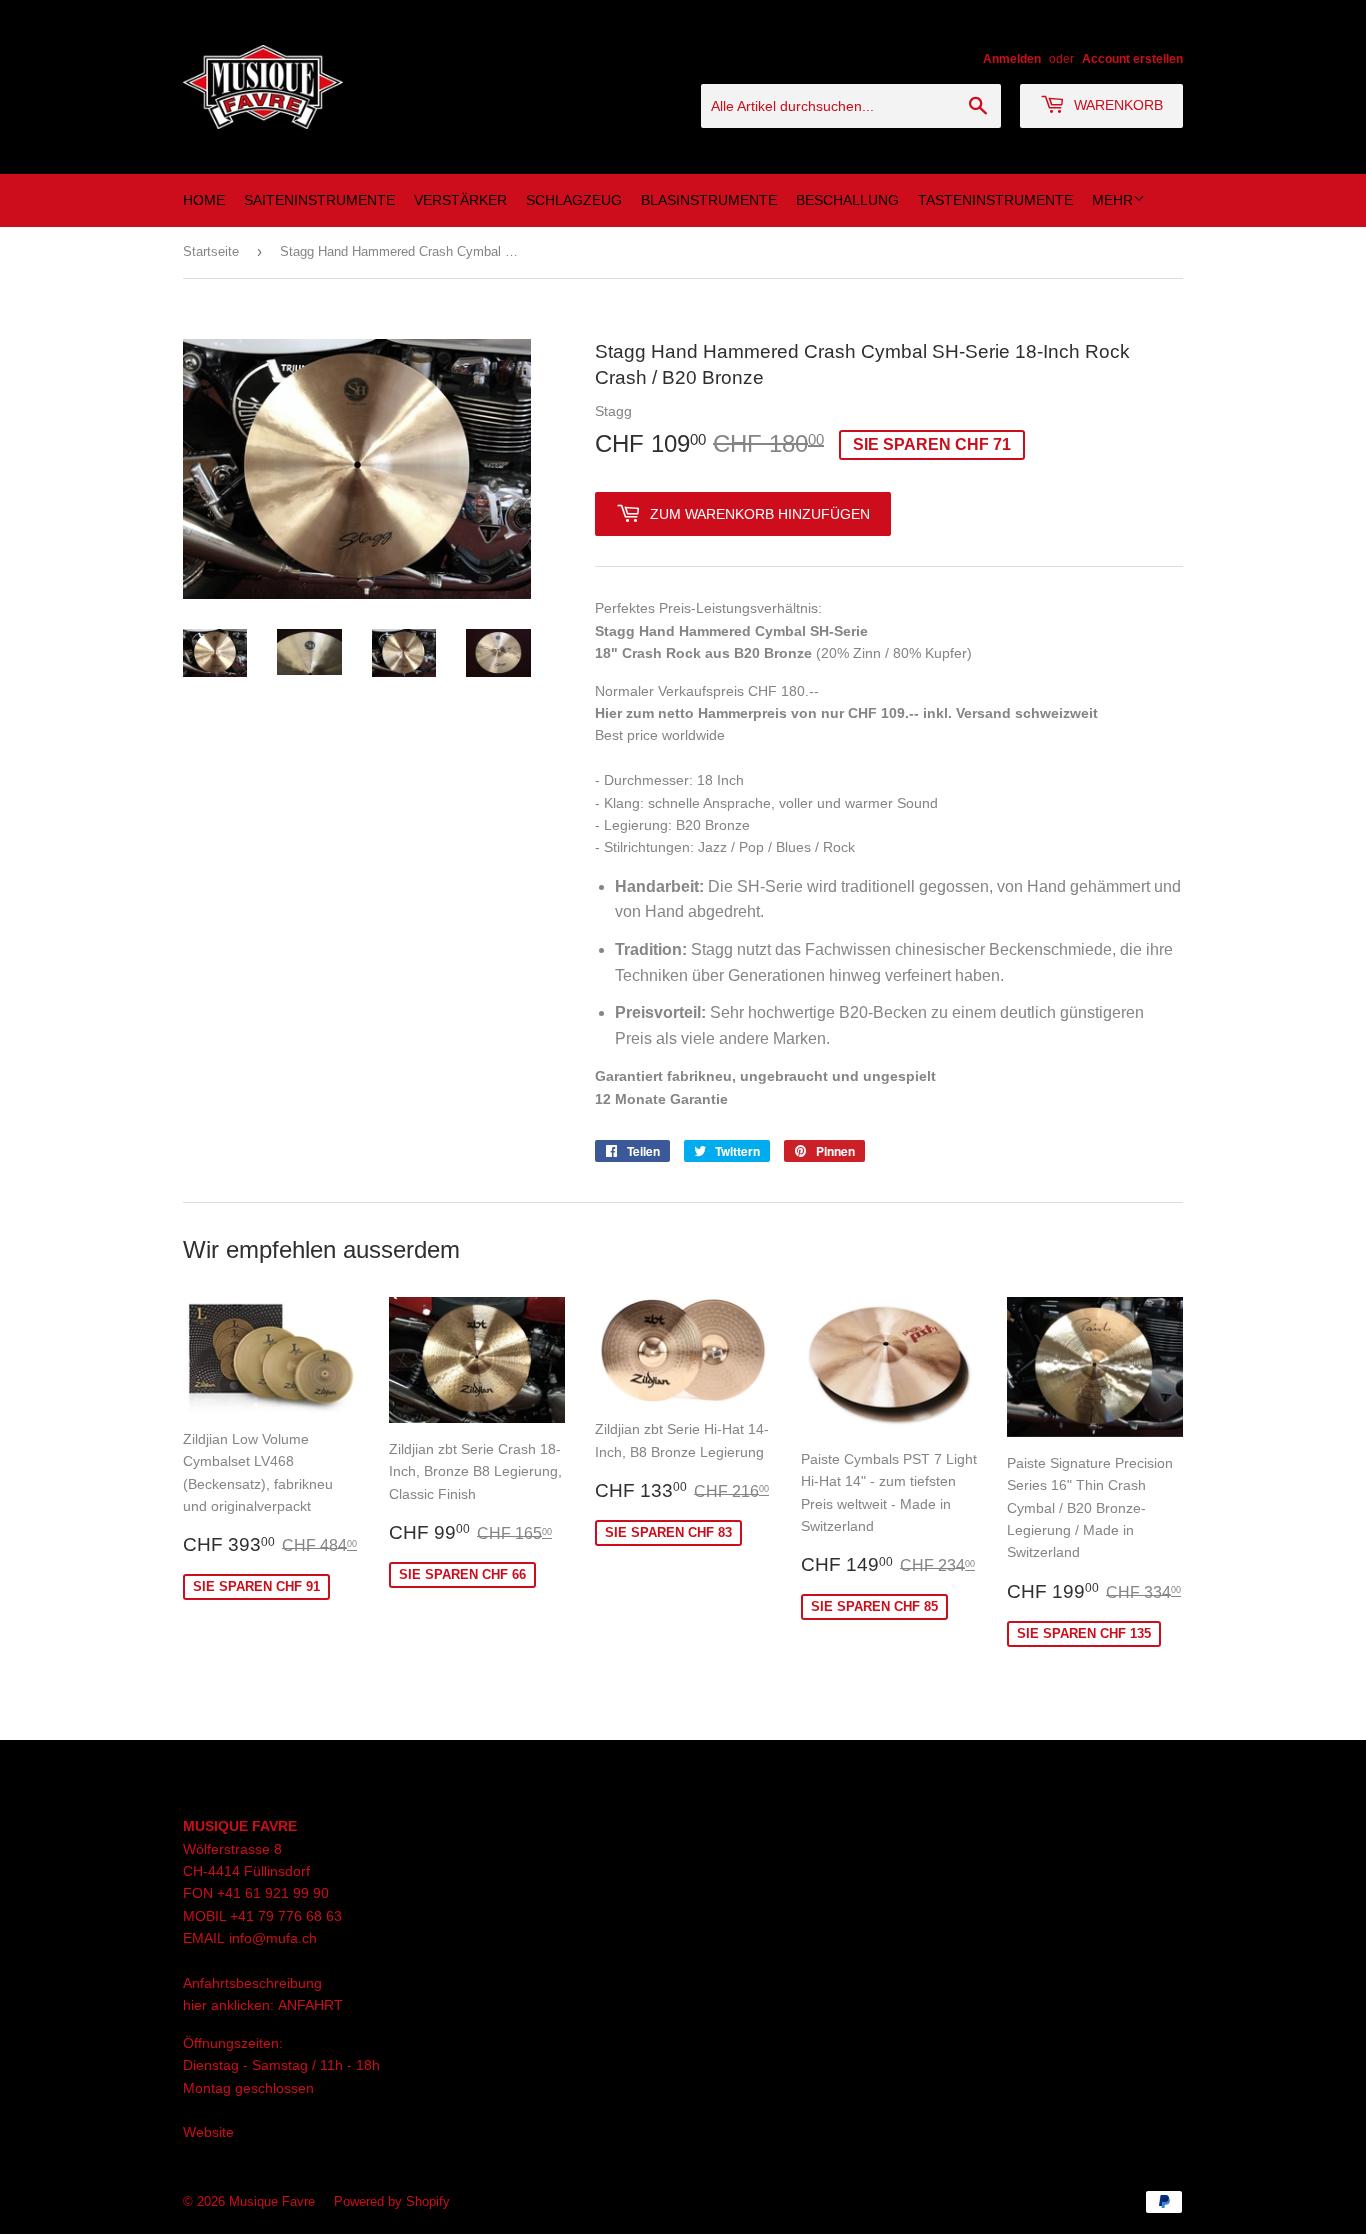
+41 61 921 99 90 (273, 1893)
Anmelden (1012, 59)
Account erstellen (1132, 59)
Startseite (211, 251)
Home (204, 200)
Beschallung (847, 200)
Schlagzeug (574, 200)
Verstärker (460, 200)
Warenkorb (1116, 105)
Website (208, 2132)
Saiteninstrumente (319, 200)
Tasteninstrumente (995, 200)
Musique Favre (272, 2201)
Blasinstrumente (709, 200)
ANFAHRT (310, 2005)
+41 (244, 1916)
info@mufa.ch (273, 1938)
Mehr (1112, 200)
